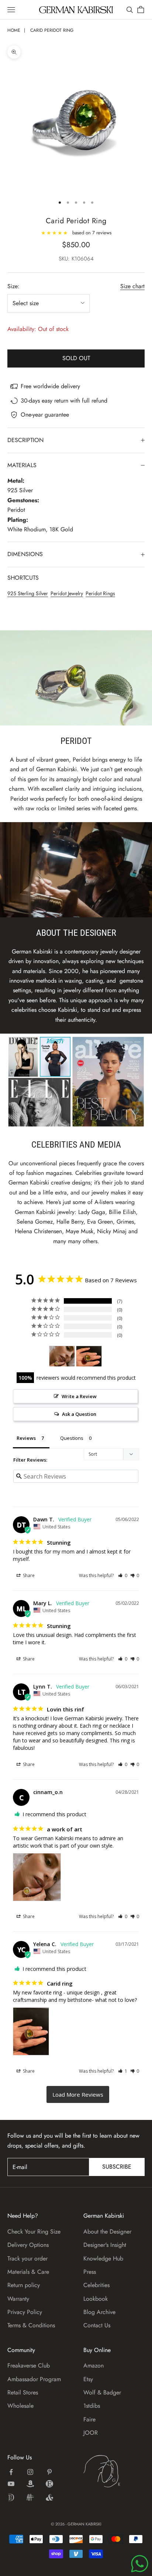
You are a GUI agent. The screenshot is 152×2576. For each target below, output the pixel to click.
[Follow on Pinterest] (49, 2472)
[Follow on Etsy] (49, 2484)
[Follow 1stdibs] (11, 2497)
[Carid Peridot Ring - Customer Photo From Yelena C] (89, 1356)
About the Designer (107, 2232)
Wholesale (20, 2406)
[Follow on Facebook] (11, 2472)
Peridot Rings (100, 593)
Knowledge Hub (103, 2258)
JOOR (91, 2433)
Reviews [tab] (26, 1438)
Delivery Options (28, 2245)
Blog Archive (99, 2312)
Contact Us (97, 2325)
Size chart (132, 286)
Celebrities (96, 2285)
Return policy (24, 2285)
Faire (89, 2419)
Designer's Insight (105, 2245)
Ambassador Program (34, 2379)
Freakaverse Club (29, 2365)
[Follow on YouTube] (11, 2484)
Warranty (18, 2299)
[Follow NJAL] (30, 2497)
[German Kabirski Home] (114, 2471)
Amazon (94, 2365)
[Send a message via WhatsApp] (140, 2564)
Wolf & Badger (102, 2392)
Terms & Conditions (31, 2325)
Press (90, 2272)
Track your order (27, 2258)
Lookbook (96, 2299)
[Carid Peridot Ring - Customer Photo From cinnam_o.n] (62, 1356)
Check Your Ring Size (34, 2232)
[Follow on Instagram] (30, 2472)
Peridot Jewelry (67, 593)
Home (14, 30)
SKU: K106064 (76, 259)
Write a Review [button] (79, 1396)
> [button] (78, 2095)
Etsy (88, 2379)
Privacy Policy (25, 2312)
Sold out (76, 358)
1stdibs (92, 2406)
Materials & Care (28, 2272)
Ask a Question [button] (79, 1414)
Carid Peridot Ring (52, 30)
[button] (123, 1575)
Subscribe (117, 2167)
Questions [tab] (72, 1438)
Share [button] (28, 1575)
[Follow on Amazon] (30, 2484)
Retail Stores (23, 2392)
